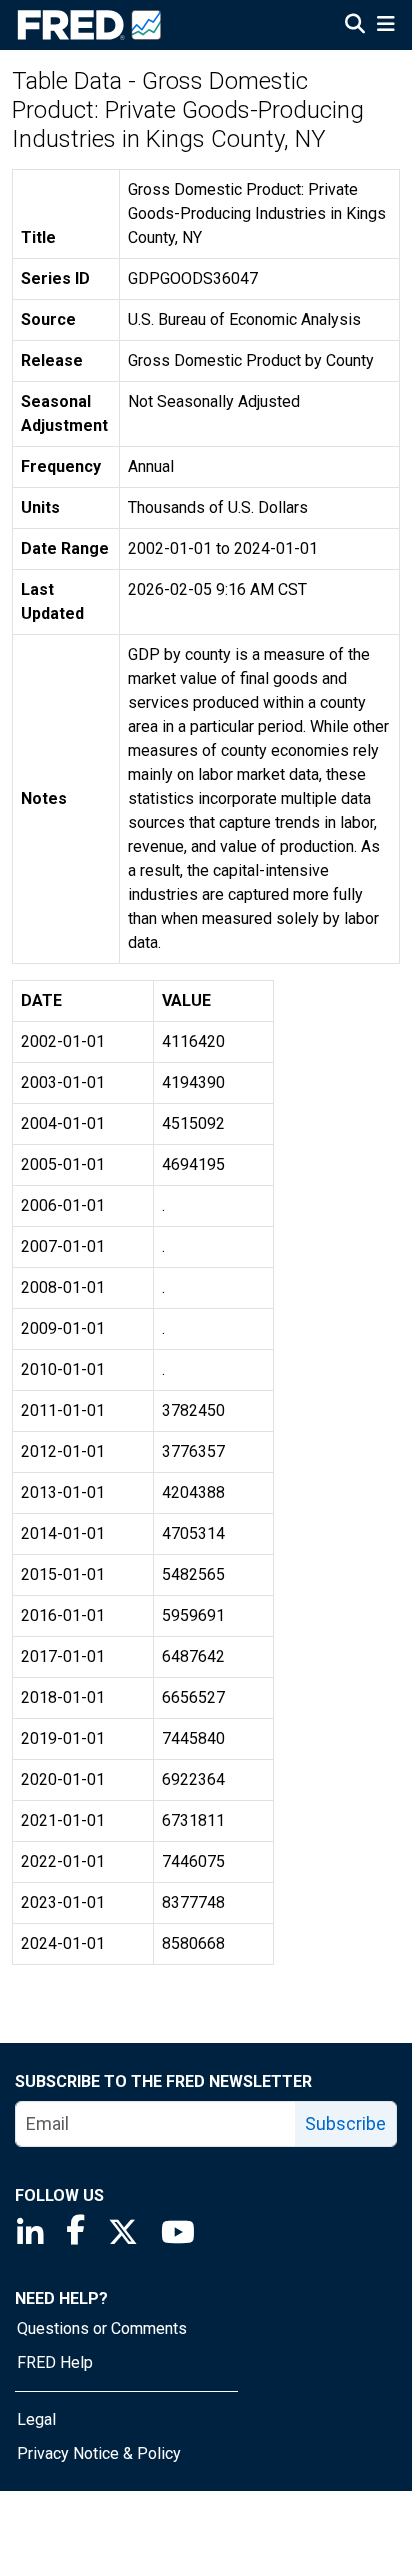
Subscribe (345, 2123)
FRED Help (55, 2362)
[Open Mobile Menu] (385, 26)
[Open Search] (355, 26)
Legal (36, 2419)
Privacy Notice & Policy (99, 2453)
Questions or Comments (102, 2328)
